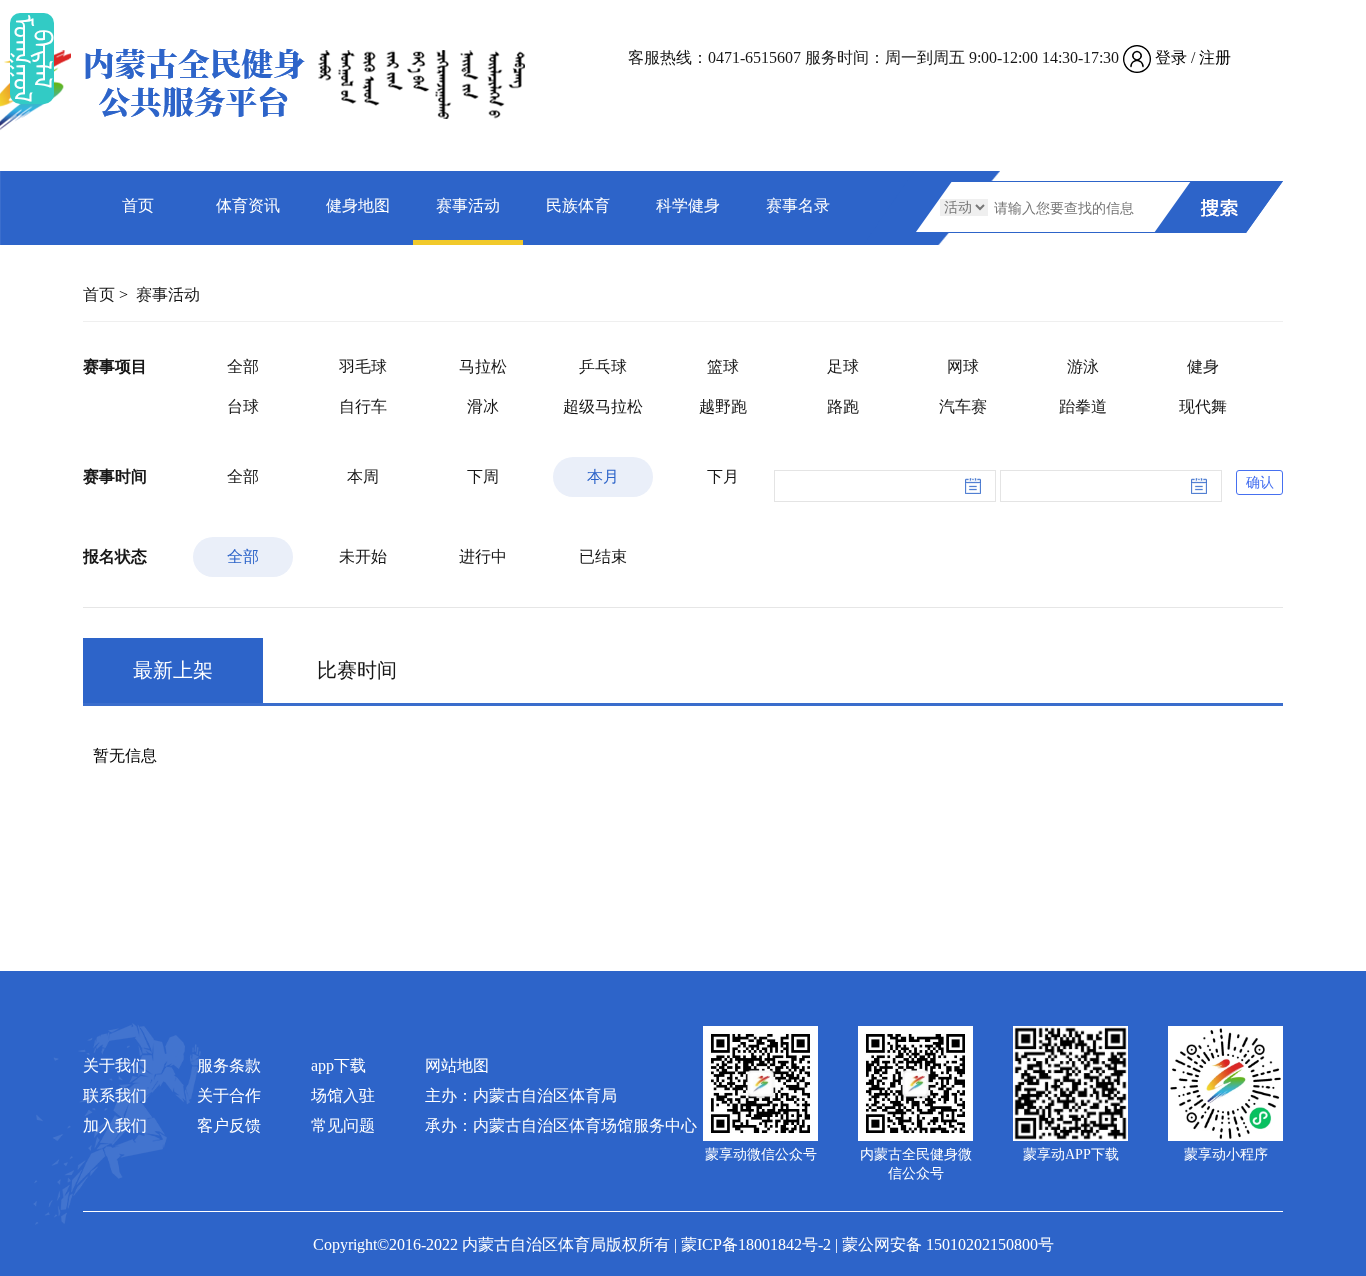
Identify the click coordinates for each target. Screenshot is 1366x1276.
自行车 (363, 406)
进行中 (483, 556)
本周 (363, 476)
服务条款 (229, 1065)
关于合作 (229, 1095)
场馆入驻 (343, 1095)
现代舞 (1203, 406)
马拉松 (483, 366)
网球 (963, 366)
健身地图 (358, 205)
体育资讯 (248, 205)
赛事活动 (468, 205)
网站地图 (457, 1065)
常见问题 (343, 1125)
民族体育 (578, 205)
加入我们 (115, 1125)
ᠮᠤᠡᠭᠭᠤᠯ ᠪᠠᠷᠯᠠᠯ (32, 59)
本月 (603, 476)
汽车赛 (963, 406)
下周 (483, 476)
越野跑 (723, 406)
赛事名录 (798, 205)
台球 (243, 406)
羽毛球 (363, 366)
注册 (1215, 57)
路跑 (843, 406)
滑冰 (483, 406)
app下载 (338, 1065)
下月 (723, 476)
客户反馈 (229, 1125)
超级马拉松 (603, 406)
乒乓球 (603, 366)
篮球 (723, 366)
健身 (1203, 366)
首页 (138, 205)
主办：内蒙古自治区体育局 (521, 1095)
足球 (843, 366)
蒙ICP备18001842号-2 (756, 1244)
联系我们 (115, 1095)
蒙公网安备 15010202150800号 (948, 1244)
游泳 (1083, 366)
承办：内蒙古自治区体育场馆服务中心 (561, 1125)
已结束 (603, 556)
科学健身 (688, 205)
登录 (1171, 57)
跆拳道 (1083, 406)
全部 (243, 366)
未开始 (363, 556)
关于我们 (115, 1065)
